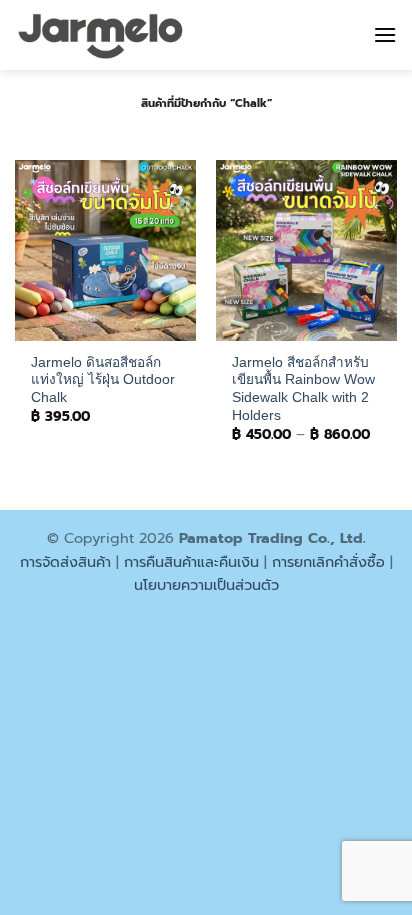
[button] (385, 34)
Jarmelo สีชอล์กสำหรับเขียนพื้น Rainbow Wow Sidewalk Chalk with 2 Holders (303, 389)
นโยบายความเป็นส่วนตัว (206, 585)
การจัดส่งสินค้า (65, 562)
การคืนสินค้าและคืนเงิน (191, 562)
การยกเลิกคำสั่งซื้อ (328, 562)
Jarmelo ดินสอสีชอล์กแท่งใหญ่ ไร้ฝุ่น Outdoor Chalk (103, 380)
